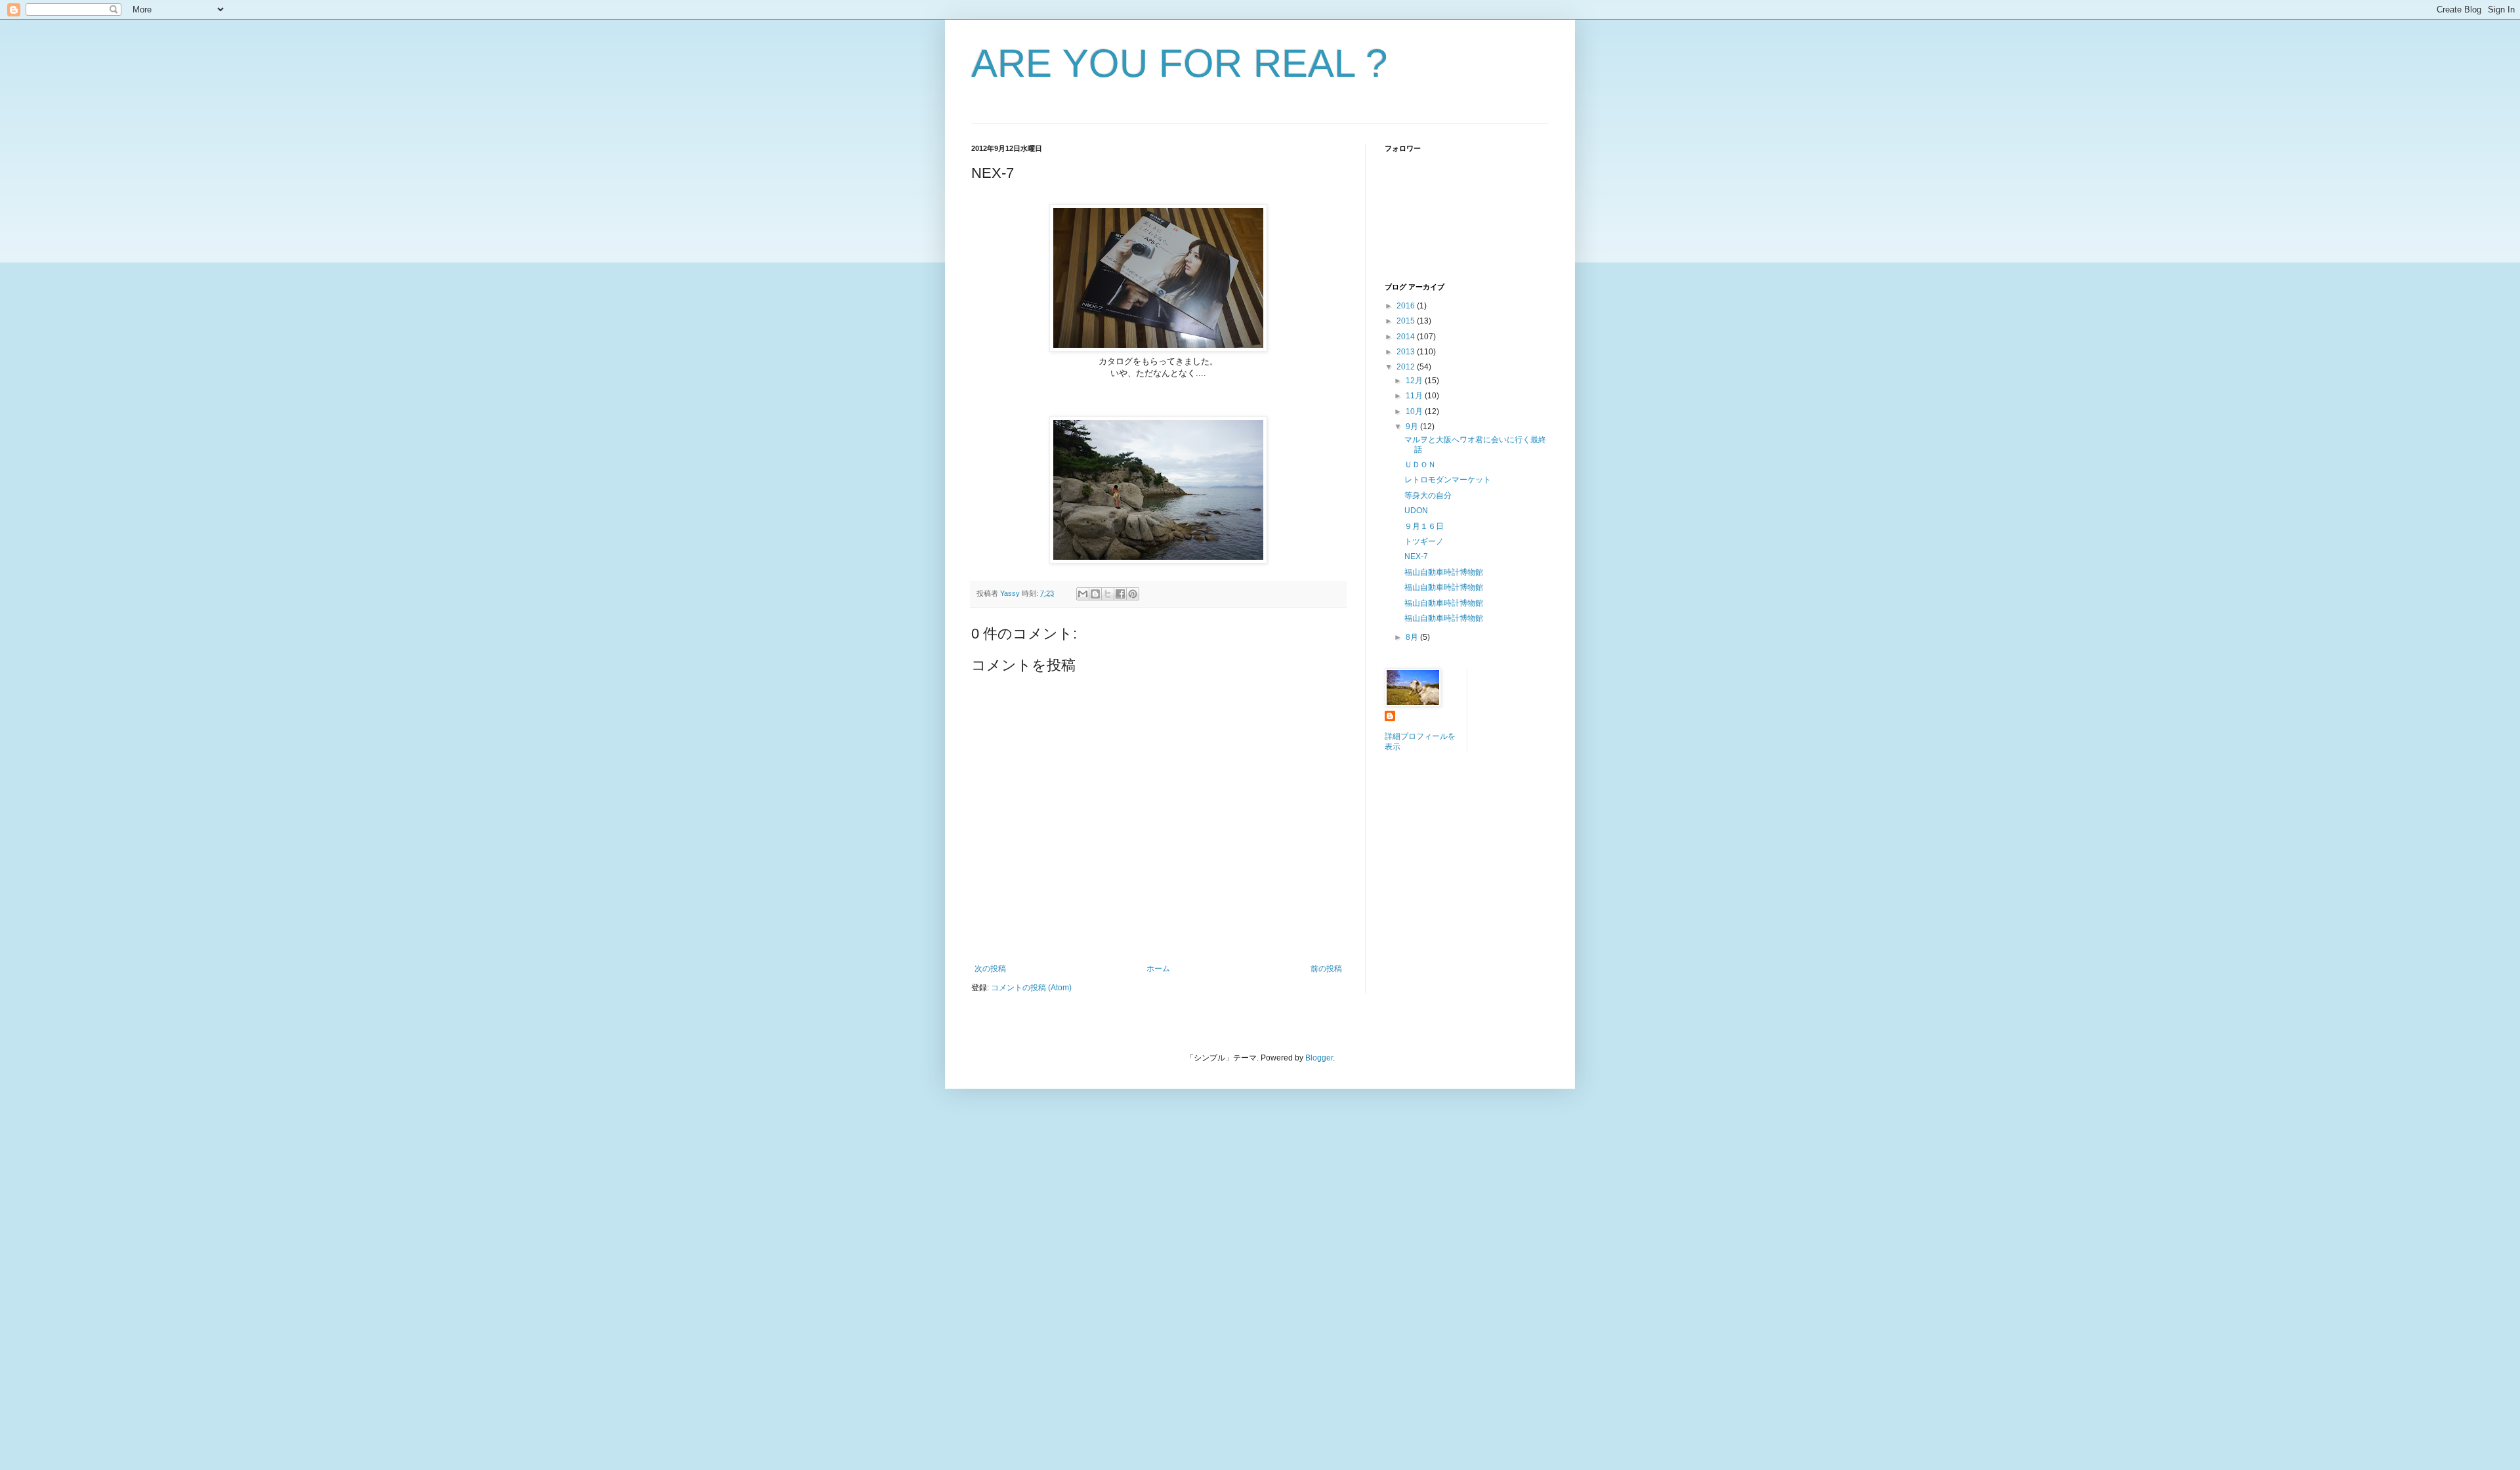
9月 (1413, 427)
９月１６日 (1424, 526)
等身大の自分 (1428, 495)
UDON (1416, 511)
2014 (1407, 337)
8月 (1413, 637)
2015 (1407, 321)
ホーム (1158, 969)
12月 (1415, 381)
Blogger (1319, 1058)
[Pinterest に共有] (1133, 594)
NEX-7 (1416, 556)
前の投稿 (1326, 969)
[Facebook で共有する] (1120, 594)
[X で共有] (1108, 594)
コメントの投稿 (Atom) (1031, 988)
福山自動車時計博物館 (1444, 572)
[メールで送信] (1083, 594)
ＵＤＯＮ (1420, 465)
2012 (1407, 367)
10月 (1415, 411)
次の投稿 (990, 969)
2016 (1407, 306)
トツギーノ (1424, 541)
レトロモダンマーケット (1448, 480)
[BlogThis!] (1095, 594)
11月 (1415, 396)
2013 (1407, 352)
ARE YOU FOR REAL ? (1179, 63)
